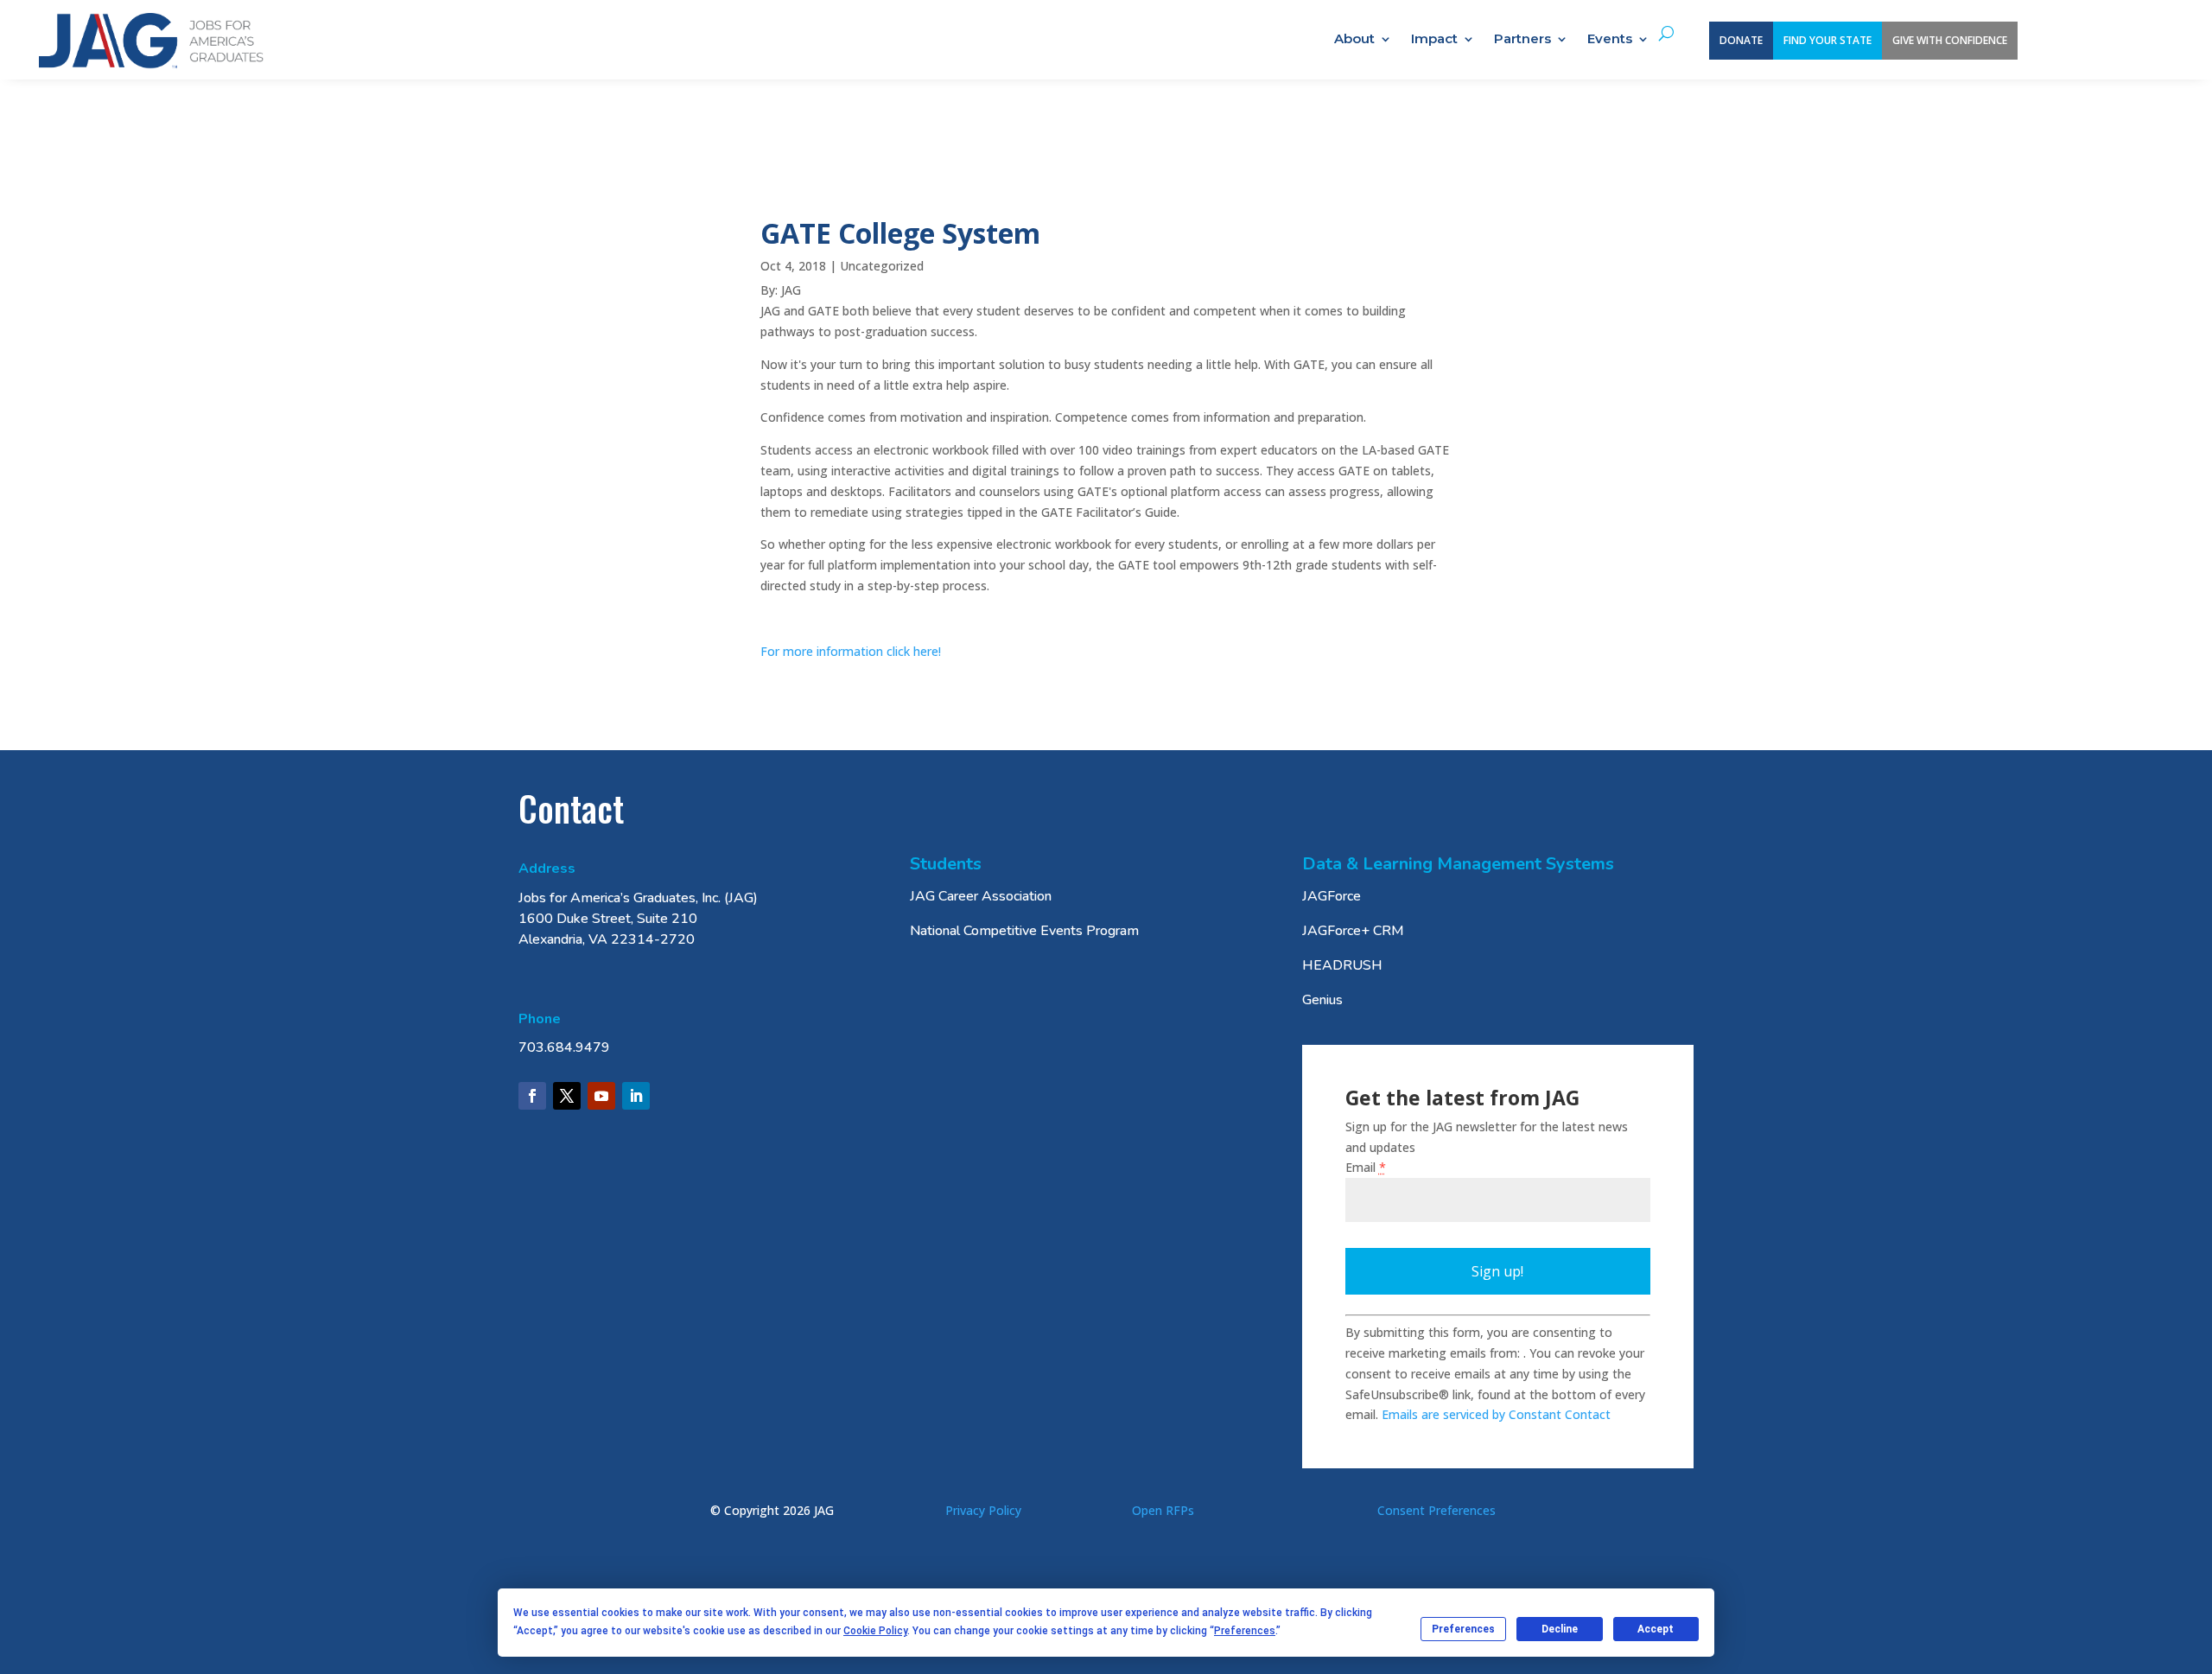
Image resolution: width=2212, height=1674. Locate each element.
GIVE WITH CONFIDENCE (1950, 40)
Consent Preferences (1437, 1510)
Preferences (1463, 1629)
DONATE (1741, 40)
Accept (1656, 1629)
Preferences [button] (1245, 1631)
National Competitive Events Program (1024, 931)
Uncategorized (882, 266)
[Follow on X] (567, 1096)
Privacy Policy (983, 1510)
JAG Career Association (981, 896)
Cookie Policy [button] (875, 1631)
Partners (1522, 40)
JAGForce (1332, 896)
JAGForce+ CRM (1353, 931)
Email (1366, 1167)
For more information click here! (851, 651)
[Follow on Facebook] (532, 1096)
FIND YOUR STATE (1827, 40)
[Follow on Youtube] (601, 1096)
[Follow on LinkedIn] (636, 1096)
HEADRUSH (1342, 965)
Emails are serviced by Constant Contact (1496, 1414)
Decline (1560, 1629)
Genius (1322, 1000)
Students (946, 864)
